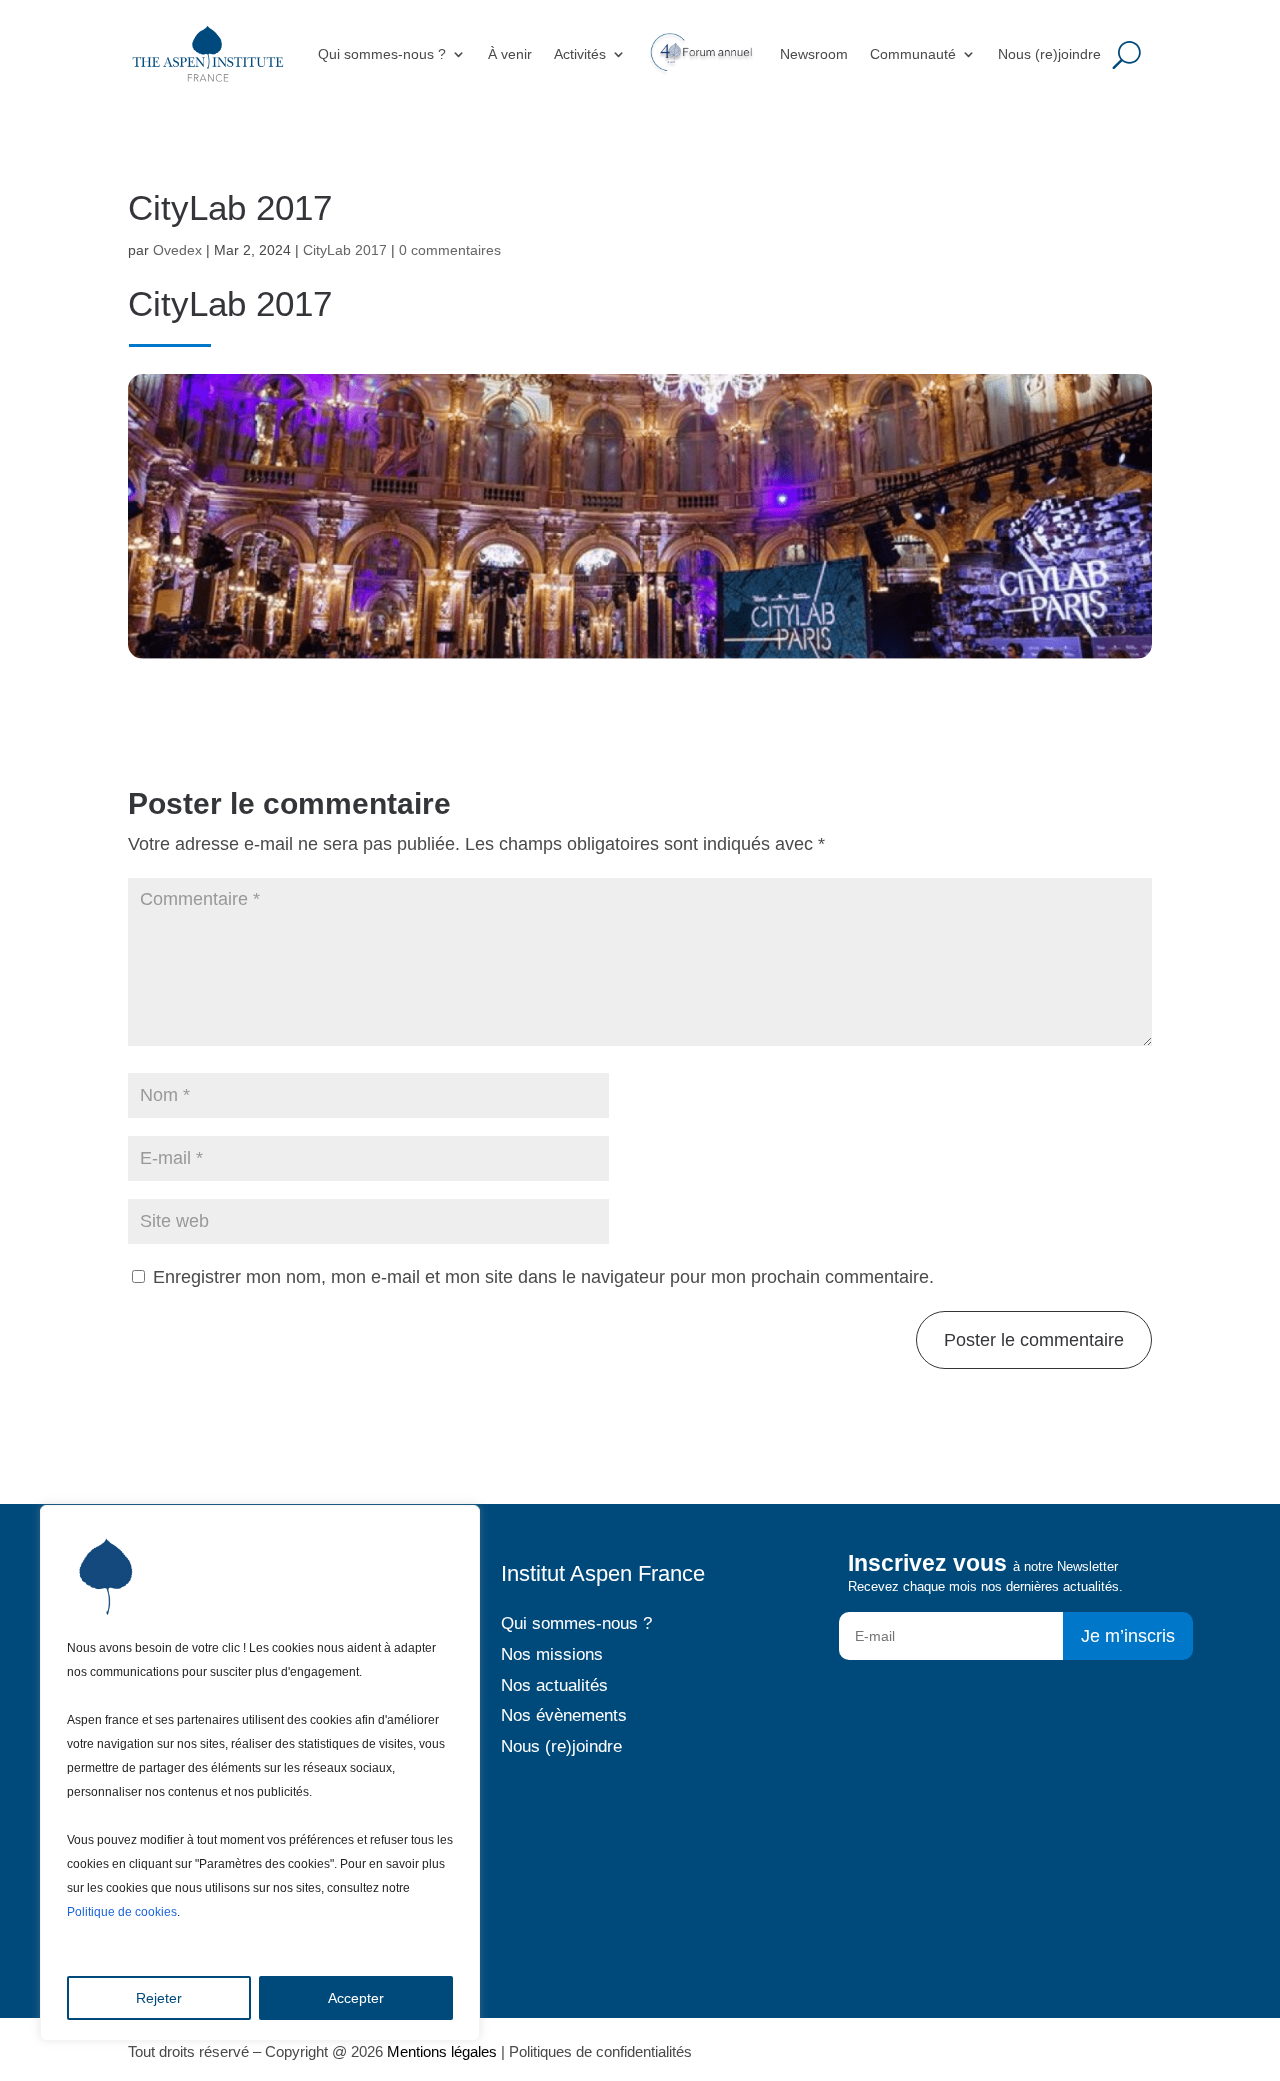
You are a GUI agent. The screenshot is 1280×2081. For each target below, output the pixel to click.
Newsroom (814, 54)
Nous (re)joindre (1049, 54)
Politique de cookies (122, 1912)
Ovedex (177, 250)
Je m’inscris (1128, 1636)
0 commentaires (450, 250)
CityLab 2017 (345, 250)
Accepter (356, 1998)
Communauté (913, 54)
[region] (260, 1773)
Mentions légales (442, 2051)
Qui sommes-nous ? (382, 54)
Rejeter (159, 1998)
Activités (580, 54)
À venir (510, 54)
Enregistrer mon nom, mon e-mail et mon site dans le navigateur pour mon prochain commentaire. (543, 1277)
